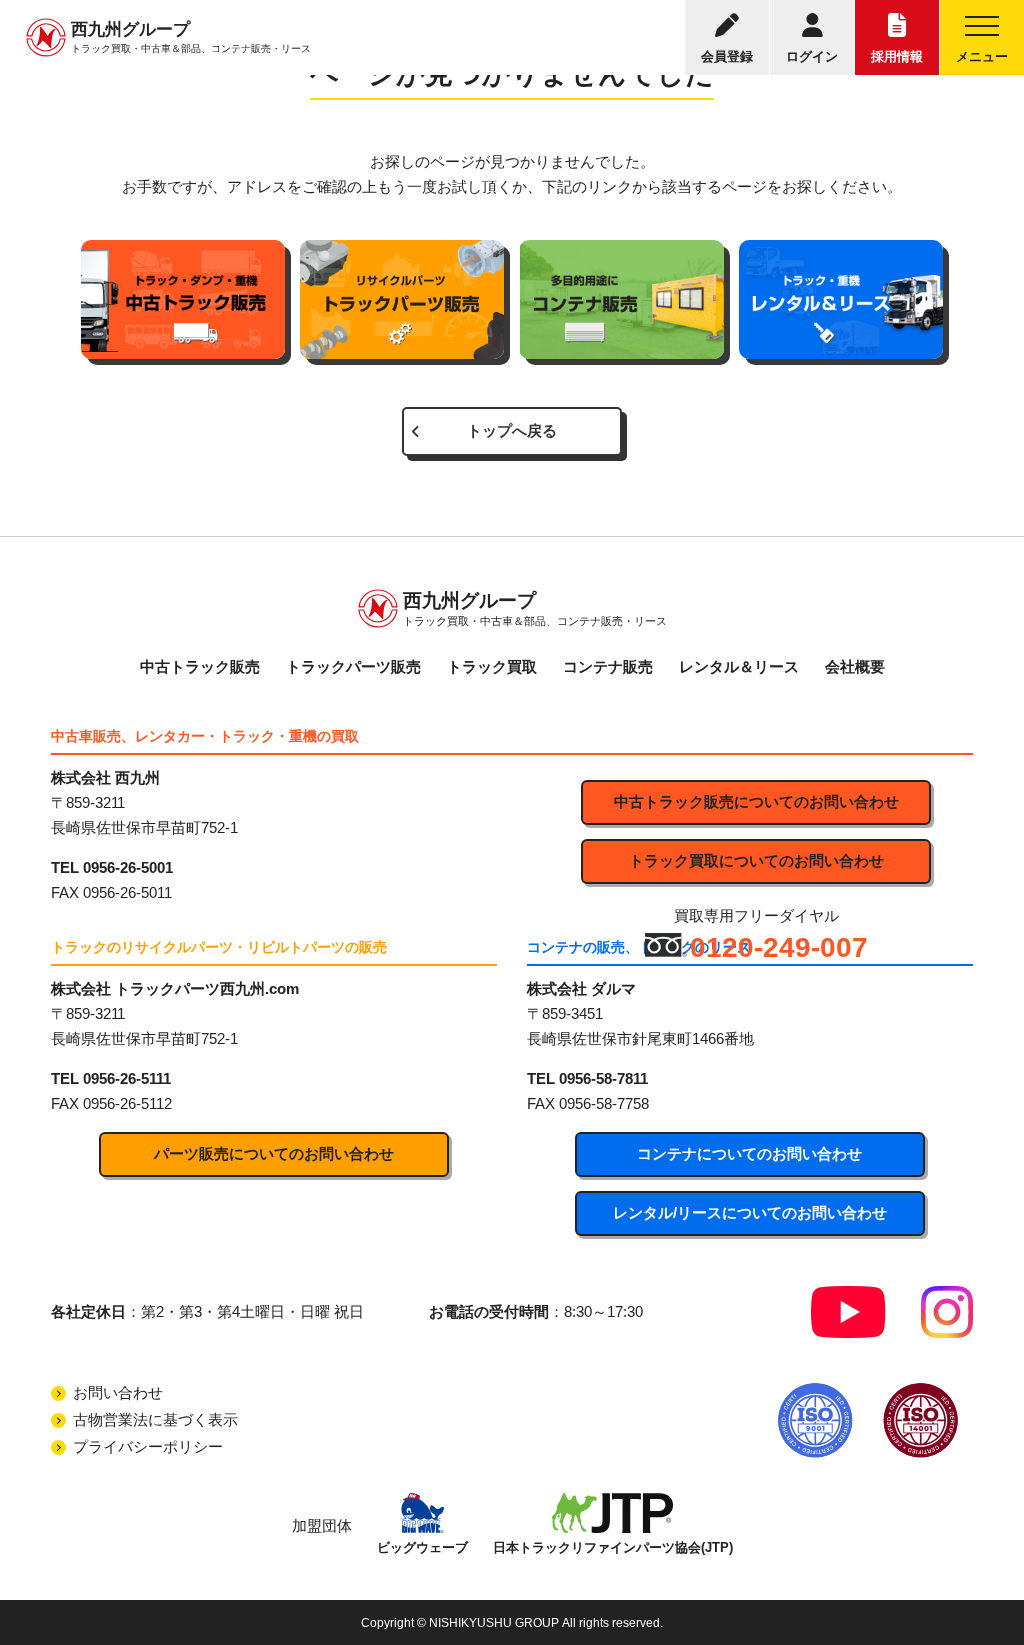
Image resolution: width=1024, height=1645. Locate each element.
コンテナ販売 (608, 667)
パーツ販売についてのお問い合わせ (274, 1154)
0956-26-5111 (127, 1079)
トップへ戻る (512, 431)
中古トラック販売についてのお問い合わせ (756, 802)
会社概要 (855, 667)
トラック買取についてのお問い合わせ (756, 861)
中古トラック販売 (200, 667)
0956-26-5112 (127, 1104)
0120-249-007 (779, 947)
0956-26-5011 (127, 893)
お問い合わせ (118, 1393)
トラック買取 (492, 667)
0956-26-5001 (128, 868)
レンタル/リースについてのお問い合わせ (750, 1213)
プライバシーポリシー (148, 1447)
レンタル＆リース (739, 667)
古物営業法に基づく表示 (155, 1420)
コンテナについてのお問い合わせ (749, 1154)
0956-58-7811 (603, 1079)
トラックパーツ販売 (353, 667)
